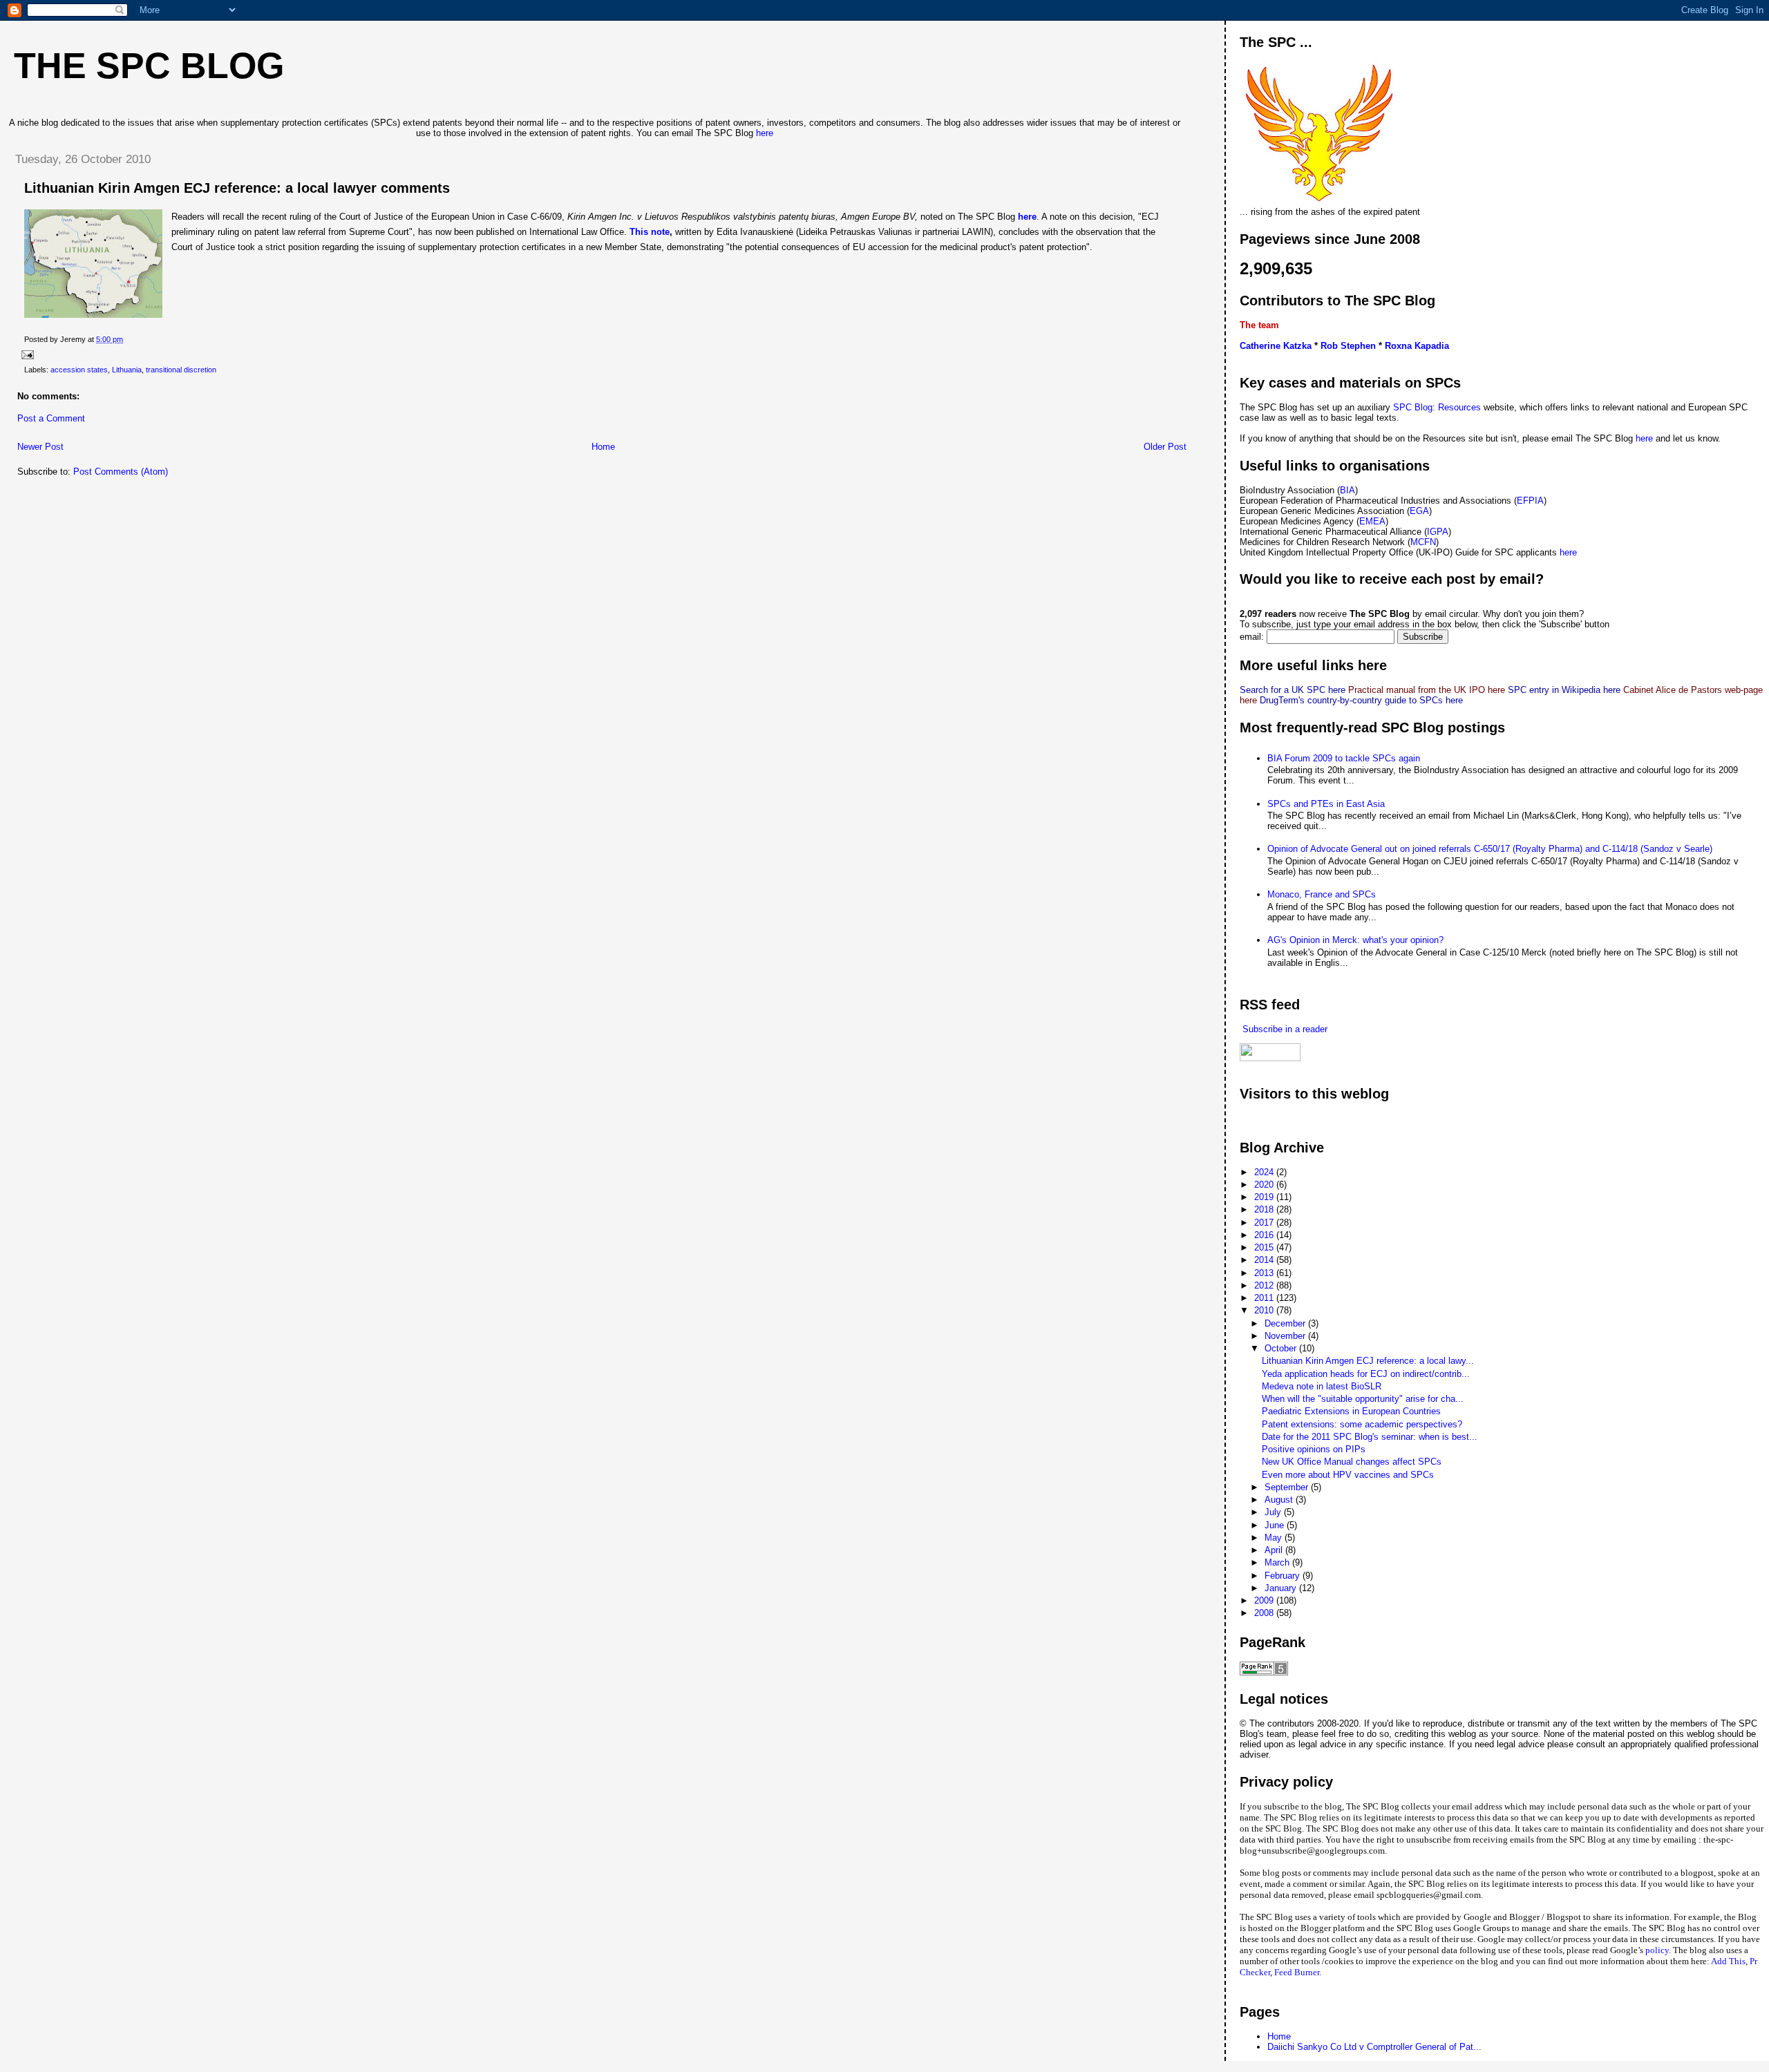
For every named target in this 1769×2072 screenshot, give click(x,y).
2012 (1265, 1285)
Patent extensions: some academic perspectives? (1362, 1424)
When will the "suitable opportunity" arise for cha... (1363, 1399)
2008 (1265, 1613)
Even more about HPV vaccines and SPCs (1348, 1475)
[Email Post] (26, 354)
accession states (79, 370)
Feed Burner (1297, 1972)
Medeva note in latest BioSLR (1322, 1386)
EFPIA (1530, 501)
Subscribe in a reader (1284, 1029)
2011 (1265, 1298)
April (1275, 1550)
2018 (1265, 1209)
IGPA (1438, 532)
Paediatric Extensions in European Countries (1351, 1411)
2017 (1265, 1223)
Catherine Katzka (1276, 346)
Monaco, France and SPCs (1322, 894)
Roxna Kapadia (1417, 346)
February (1284, 1576)
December (1286, 1323)
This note (650, 232)
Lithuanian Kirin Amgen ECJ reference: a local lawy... (1368, 1361)
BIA (1347, 490)
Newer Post (40, 447)
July (1274, 1512)
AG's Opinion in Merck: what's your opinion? (1355, 940)
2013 (1265, 1273)
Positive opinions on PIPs (1314, 1449)
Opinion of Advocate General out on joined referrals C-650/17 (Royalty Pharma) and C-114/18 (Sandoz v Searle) (1490, 849)
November (1286, 1336)
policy (1657, 1950)
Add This (1728, 1961)
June (1276, 1525)
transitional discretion (181, 370)
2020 (1265, 1185)
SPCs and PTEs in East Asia (1326, 804)
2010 (1265, 1310)
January (1282, 1588)
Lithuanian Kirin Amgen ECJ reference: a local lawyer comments (237, 188)
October (1282, 1348)
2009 (1265, 1600)
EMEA (1372, 521)
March (1278, 1562)
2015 (1265, 1247)
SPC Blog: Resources (1438, 407)
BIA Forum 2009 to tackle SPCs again (1344, 758)
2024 (1265, 1172)
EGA (1419, 511)
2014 (1265, 1260)
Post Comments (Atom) (121, 472)
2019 (1265, 1197)
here (765, 133)
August (1280, 1500)
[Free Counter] (1264, 1120)
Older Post (1165, 447)
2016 (1265, 1235)
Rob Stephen (1348, 346)
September (1288, 1487)
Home (603, 447)
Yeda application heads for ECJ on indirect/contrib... (1366, 1374)
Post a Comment (51, 418)
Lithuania (127, 370)
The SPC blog (149, 66)
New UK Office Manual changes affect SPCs (1352, 1462)
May (1275, 1538)
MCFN (1423, 542)
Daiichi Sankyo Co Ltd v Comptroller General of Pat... (1374, 2047)
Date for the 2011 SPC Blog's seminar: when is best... (1370, 1437)
